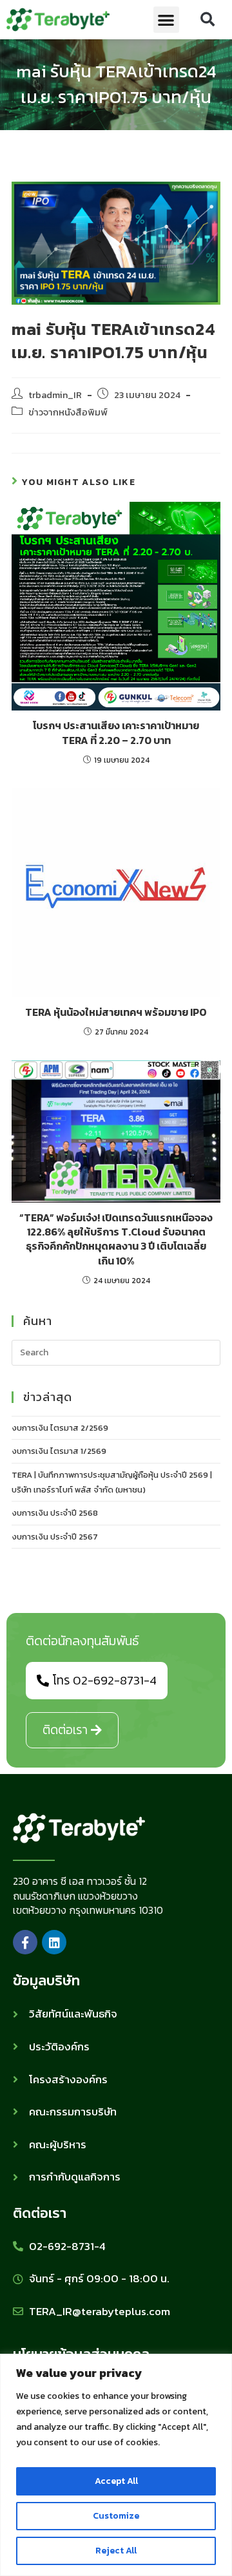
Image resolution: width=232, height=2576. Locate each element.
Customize (116, 2516)
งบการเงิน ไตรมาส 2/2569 (60, 1428)
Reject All (116, 2551)
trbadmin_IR (55, 395)
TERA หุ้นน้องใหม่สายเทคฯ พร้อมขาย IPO (116, 1012)
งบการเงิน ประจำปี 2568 (55, 1513)
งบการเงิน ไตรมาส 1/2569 (59, 1451)
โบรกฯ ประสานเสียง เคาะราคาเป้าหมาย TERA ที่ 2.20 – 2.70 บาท (116, 733)
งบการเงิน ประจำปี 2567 (55, 1537)
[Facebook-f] (25, 1942)
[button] (167, 20)
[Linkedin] (54, 1942)
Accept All (116, 2481)
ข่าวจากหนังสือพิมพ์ (68, 412)
